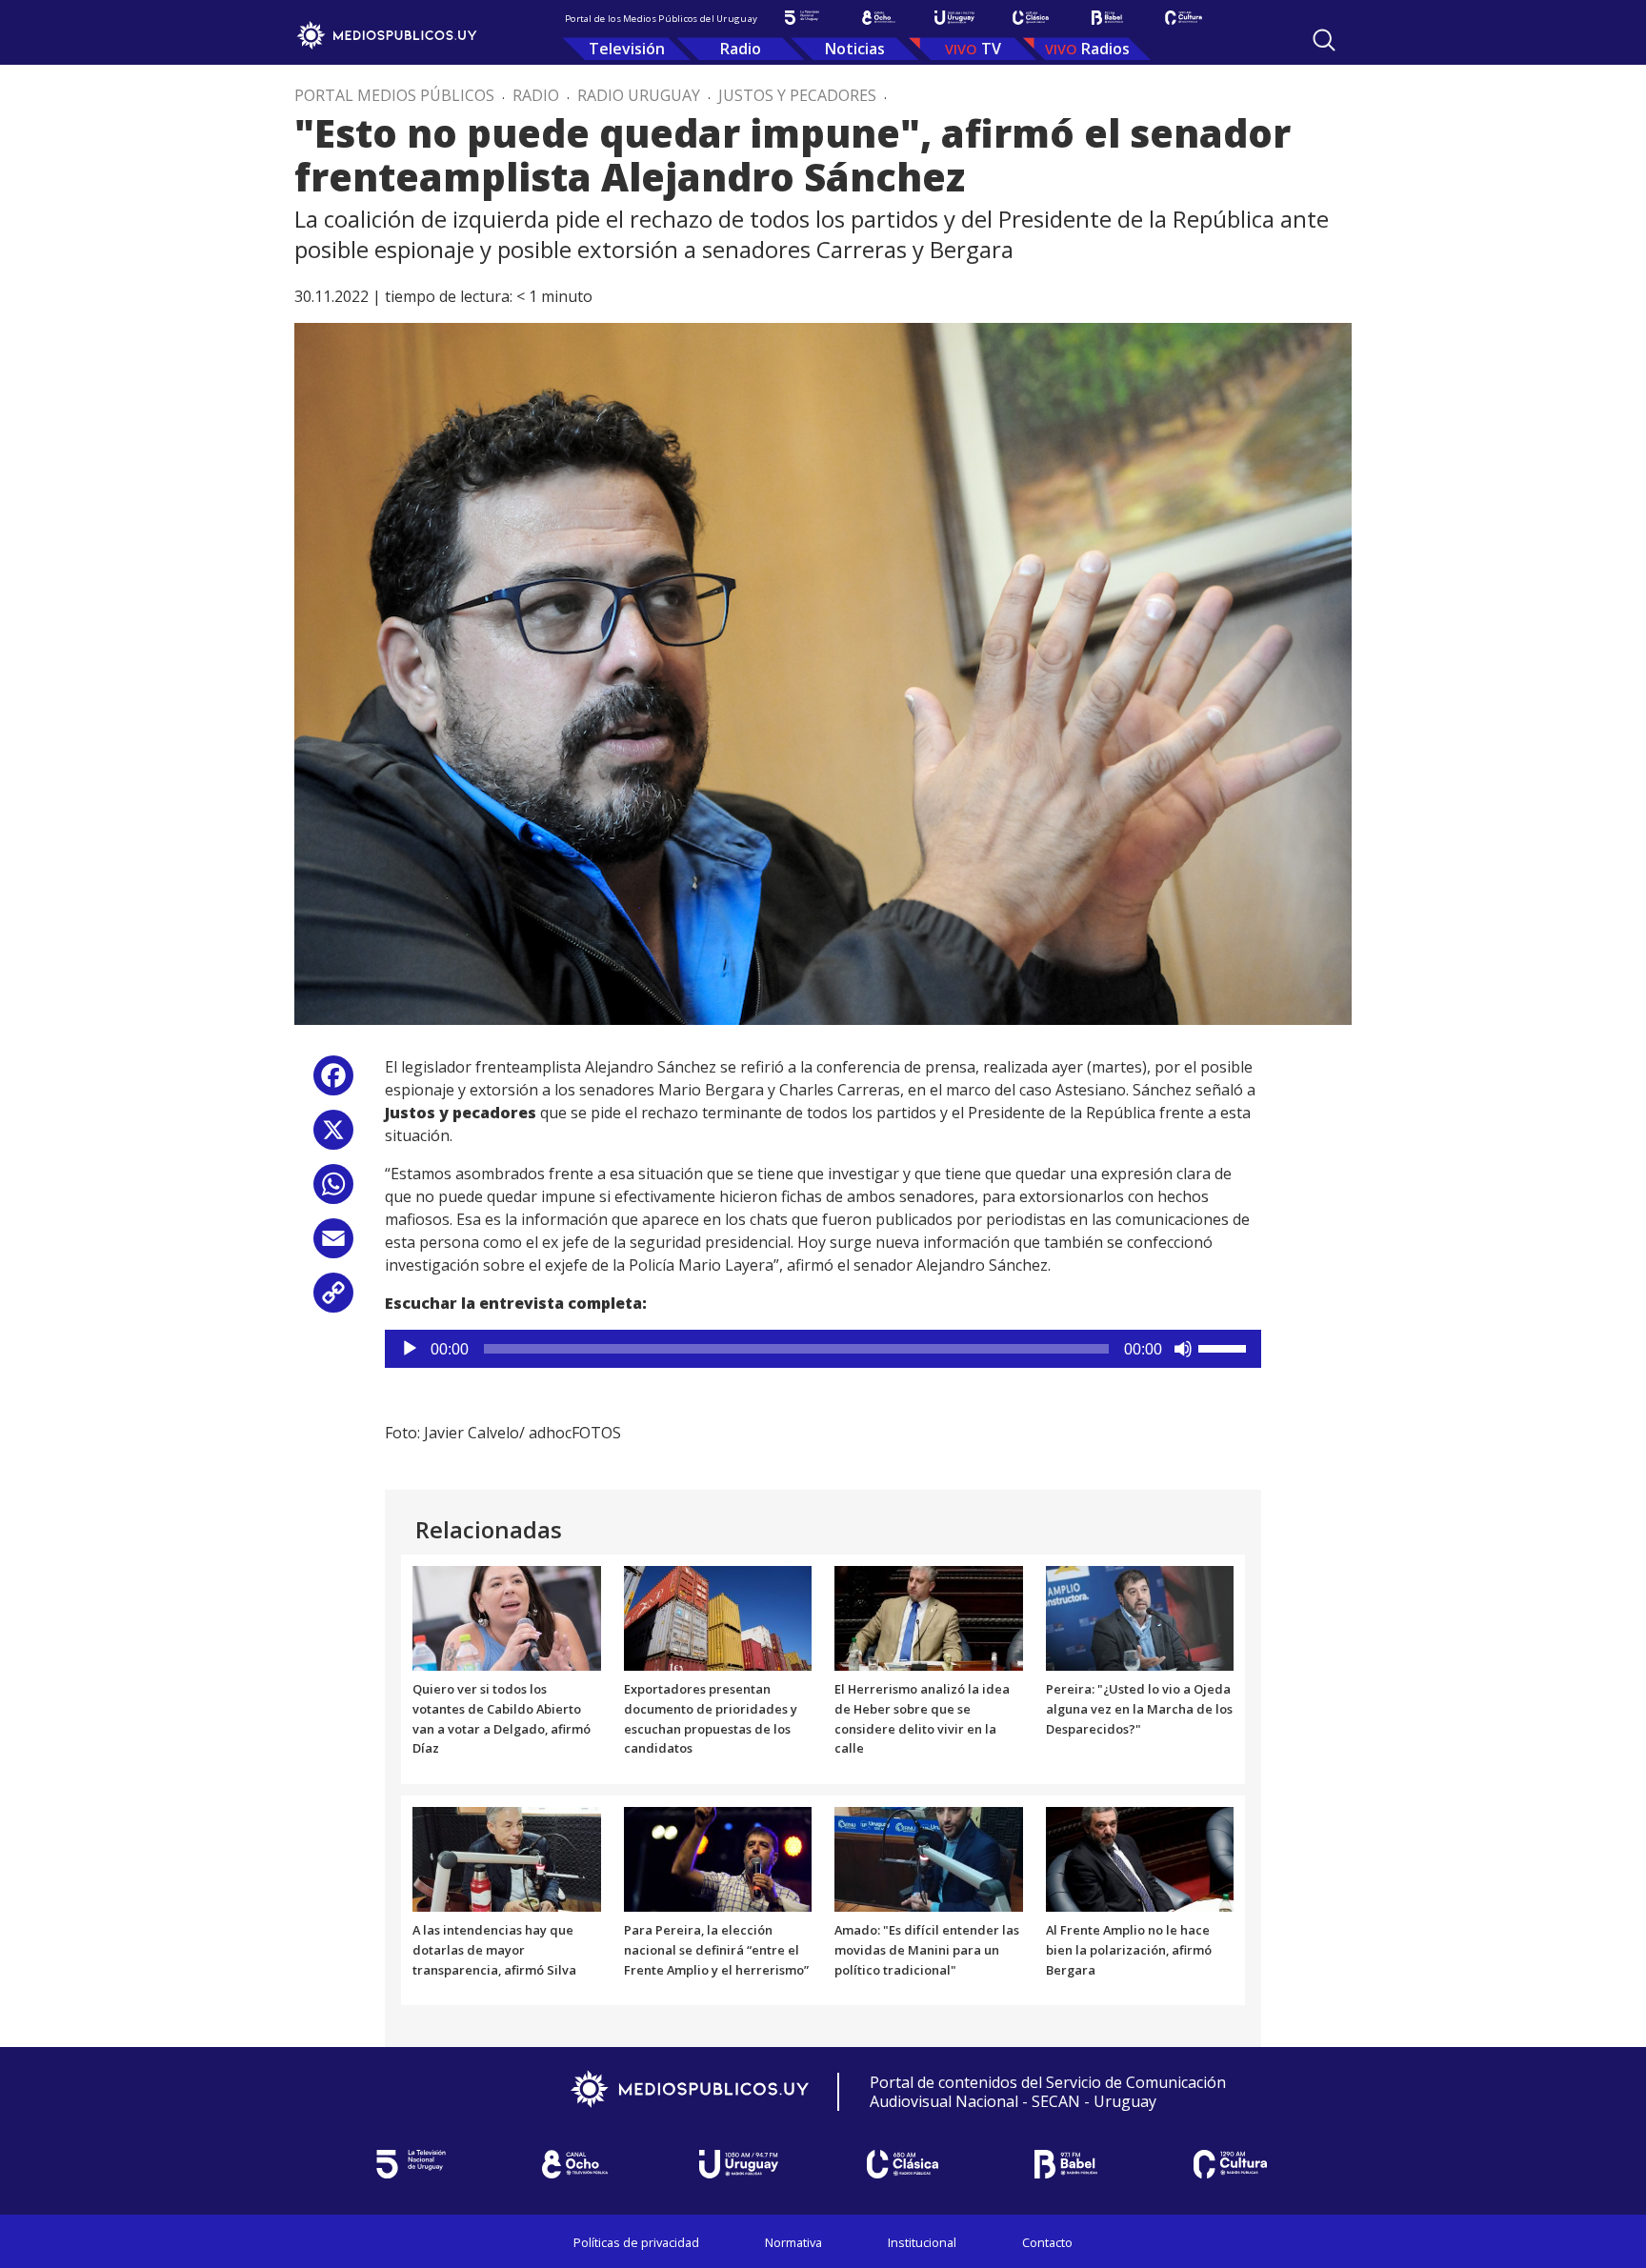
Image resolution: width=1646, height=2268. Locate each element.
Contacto (1047, 2242)
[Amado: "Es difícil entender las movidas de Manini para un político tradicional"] (929, 1858)
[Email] (333, 1245)
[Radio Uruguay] (954, 18)
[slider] (1225, 1347)
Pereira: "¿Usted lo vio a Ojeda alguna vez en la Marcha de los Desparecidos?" (1139, 1709)
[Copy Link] (333, 1300)
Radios (1105, 49)
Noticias (855, 49)
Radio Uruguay (639, 95)
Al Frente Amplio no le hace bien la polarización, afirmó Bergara (1129, 1950)
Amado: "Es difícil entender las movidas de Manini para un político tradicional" (927, 1950)
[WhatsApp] (333, 1191)
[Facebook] (333, 1083)
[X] (333, 1137)
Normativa (793, 2242)
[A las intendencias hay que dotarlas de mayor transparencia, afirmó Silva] (507, 1858)
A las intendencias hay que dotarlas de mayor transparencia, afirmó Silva (494, 1950)
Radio (741, 49)
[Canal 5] (802, 18)
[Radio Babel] (1107, 18)
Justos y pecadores (797, 95)
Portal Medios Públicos (394, 95)
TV (991, 49)
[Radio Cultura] (1183, 18)
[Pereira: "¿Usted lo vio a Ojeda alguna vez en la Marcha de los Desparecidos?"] (1140, 1616)
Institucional (922, 2242)
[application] (823, 1349)
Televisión (627, 49)
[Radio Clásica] (1031, 18)
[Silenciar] (1183, 1349)
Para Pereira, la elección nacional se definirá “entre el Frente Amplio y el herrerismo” (716, 1950)
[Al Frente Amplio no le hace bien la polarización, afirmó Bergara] (1140, 1858)
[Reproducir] (410, 1349)
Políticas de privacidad (636, 2242)
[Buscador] (1324, 40)
